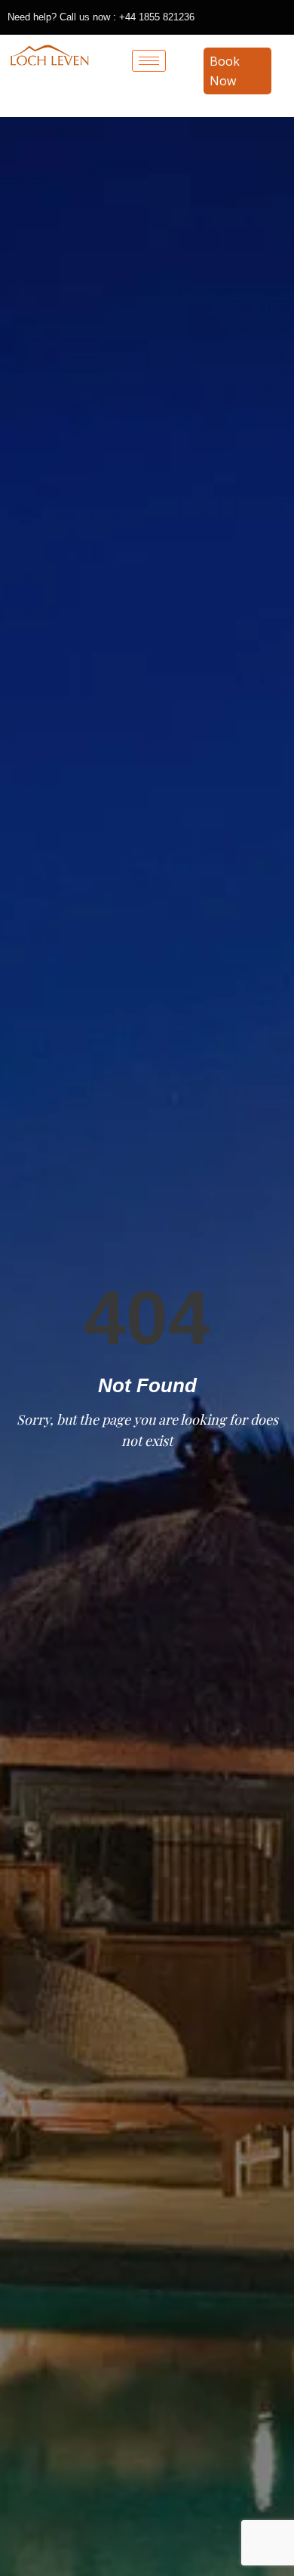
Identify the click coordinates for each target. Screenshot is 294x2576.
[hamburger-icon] (149, 61)
